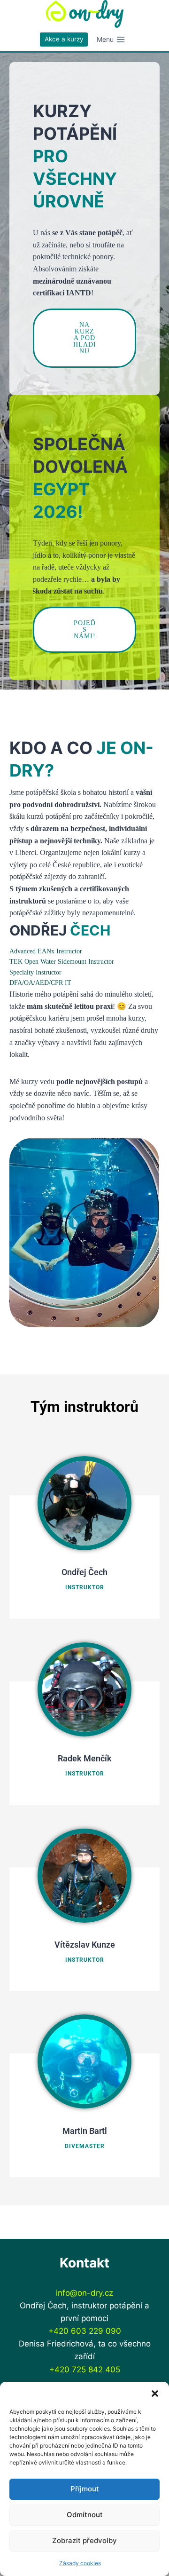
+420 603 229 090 (85, 2331)
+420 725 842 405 (85, 2370)
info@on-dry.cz (84, 2293)
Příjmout (85, 2489)
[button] (155, 2394)
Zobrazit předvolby (84, 2540)
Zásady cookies (80, 2563)
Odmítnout (85, 2515)
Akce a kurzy (64, 39)
